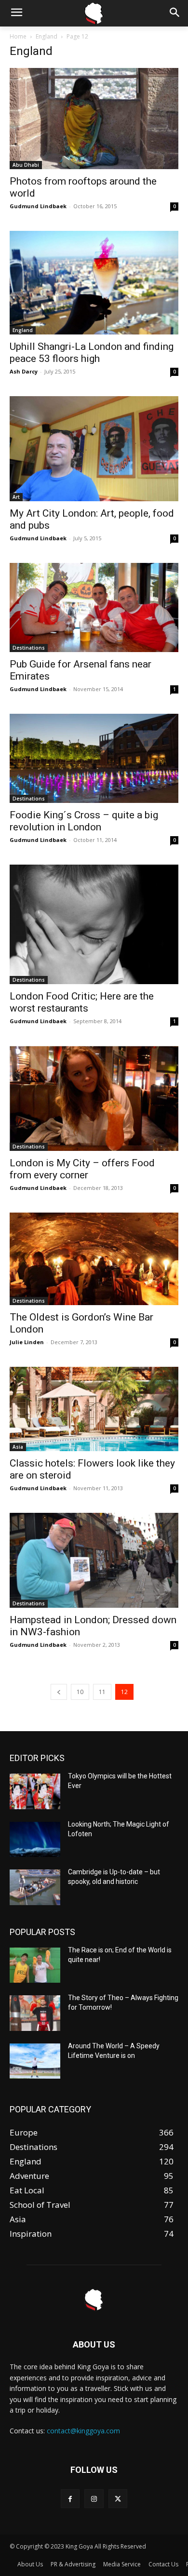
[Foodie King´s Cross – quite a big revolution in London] (94, 758)
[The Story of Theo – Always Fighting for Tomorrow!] (35, 2013)
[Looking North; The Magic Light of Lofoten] (35, 1840)
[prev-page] (59, 1692)
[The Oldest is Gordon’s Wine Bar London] (94, 1259)
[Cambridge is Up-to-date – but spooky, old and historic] (35, 1887)
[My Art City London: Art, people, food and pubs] (94, 449)
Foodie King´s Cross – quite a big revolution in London (84, 821)
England (47, 36)
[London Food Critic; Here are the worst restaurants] (94, 924)
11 (102, 1692)
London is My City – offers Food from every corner (82, 1169)
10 (80, 1692)
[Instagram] (94, 2499)
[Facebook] (70, 2499)
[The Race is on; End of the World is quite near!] (35, 1965)
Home (18, 36)
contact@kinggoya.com (83, 2431)
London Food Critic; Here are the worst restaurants (82, 1002)
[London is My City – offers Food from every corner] (94, 1099)
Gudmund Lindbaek (38, 206)
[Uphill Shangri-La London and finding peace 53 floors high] (94, 283)
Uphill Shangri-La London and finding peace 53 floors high (92, 353)
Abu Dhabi (26, 165)
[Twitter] (118, 2499)
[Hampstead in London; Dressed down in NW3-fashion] (94, 1560)
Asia (18, 1447)
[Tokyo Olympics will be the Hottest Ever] (35, 1791)
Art (16, 497)
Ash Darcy (24, 371)
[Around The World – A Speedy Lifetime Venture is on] (35, 2061)
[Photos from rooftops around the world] (94, 119)
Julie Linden (27, 1342)
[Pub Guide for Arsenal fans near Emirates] (94, 607)
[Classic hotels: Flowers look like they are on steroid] (94, 1409)
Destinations (29, 648)
